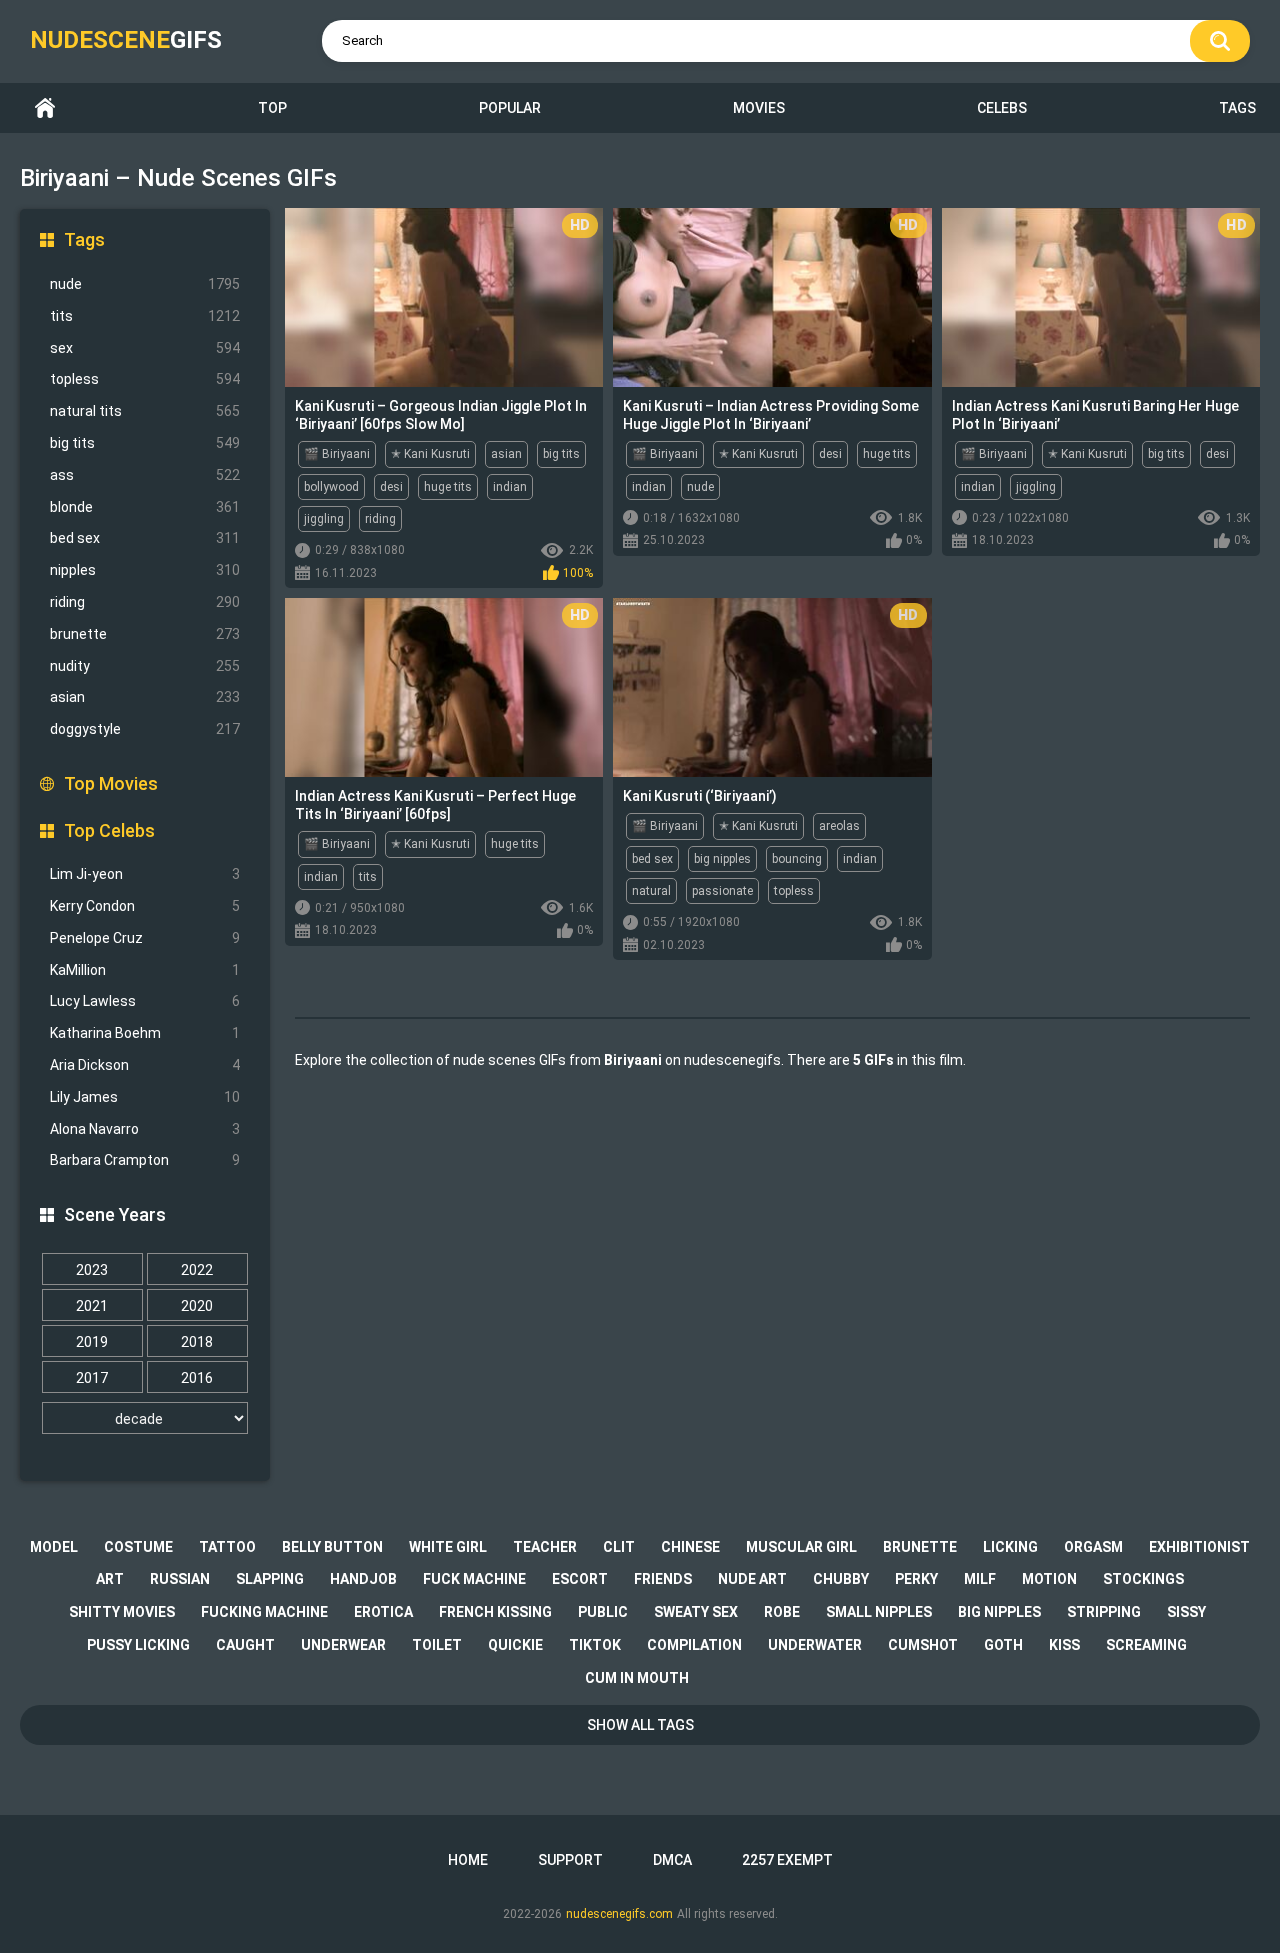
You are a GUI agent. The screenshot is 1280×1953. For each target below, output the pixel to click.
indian (510, 487)
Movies (759, 108)
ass (145, 475)
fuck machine (474, 1579)
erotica (383, 1612)
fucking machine (264, 1612)
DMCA (672, 1860)
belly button (332, 1547)
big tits (145, 443)
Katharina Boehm (145, 1033)
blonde (145, 507)
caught (245, 1645)
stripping (1104, 1612)
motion (1049, 1579)
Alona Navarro (145, 1129)
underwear (343, 1645)
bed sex (145, 538)
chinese (690, 1547)
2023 (92, 1270)
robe (782, 1612)
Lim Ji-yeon (145, 874)
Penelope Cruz (145, 938)
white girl (448, 1547)
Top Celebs (109, 830)
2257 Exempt (787, 1860)
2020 (197, 1306)
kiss (1064, 1645)
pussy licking (138, 1645)
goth (1003, 1645)
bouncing (797, 859)
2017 (92, 1378)
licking (1010, 1547)
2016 (197, 1378)
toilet (437, 1645)
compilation (694, 1645)
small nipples (879, 1612)
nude (145, 284)
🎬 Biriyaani (337, 454)
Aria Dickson (145, 1065)
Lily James (145, 1097)
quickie (515, 1645)
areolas (839, 826)
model (54, 1547)
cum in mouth (637, 1678)
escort (580, 1579)
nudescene (126, 40)
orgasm (1093, 1547)
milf (980, 1579)
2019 (92, 1342)
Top (272, 108)
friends (663, 1579)
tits (145, 316)
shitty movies (122, 1612)
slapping (270, 1579)
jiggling (324, 519)
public (603, 1612)
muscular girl (801, 1547)
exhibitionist (1199, 1547)
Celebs (1002, 108)
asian (145, 697)
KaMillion (145, 970)
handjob (363, 1579)
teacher (545, 1547)
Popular (510, 108)
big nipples (722, 859)
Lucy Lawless (145, 1001)
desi (391, 487)
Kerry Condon (145, 906)
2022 (197, 1270)
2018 (197, 1342)
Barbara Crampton (145, 1160)
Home (45, 108)
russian (180, 1579)
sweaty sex (696, 1612)
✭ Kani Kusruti (430, 454)
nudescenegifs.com (619, 1914)
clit (619, 1547)
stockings (1143, 1579)
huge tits (448, 487)
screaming (1146, 1645)
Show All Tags (640, 1725)
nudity (145, 666)
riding (145, 602)
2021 (92, 1306)
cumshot (923, 1645)
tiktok (595, 1645)
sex (145, 348)
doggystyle (145, 729)
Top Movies (111, 783)
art (110, 1579)
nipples (145, 570)
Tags (1237, 108)
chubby (841, 1579)
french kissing (495, 1612)
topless (145, 379)
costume (138, 1547)
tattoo (227, 1547)
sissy (1186, 1612)
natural (651, 891)
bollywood (331, 487)
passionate (722, 891)
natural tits (145, 411)
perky (916, 1579)
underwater (815, 1645)
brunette (145, 634)
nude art (752, 1579)
